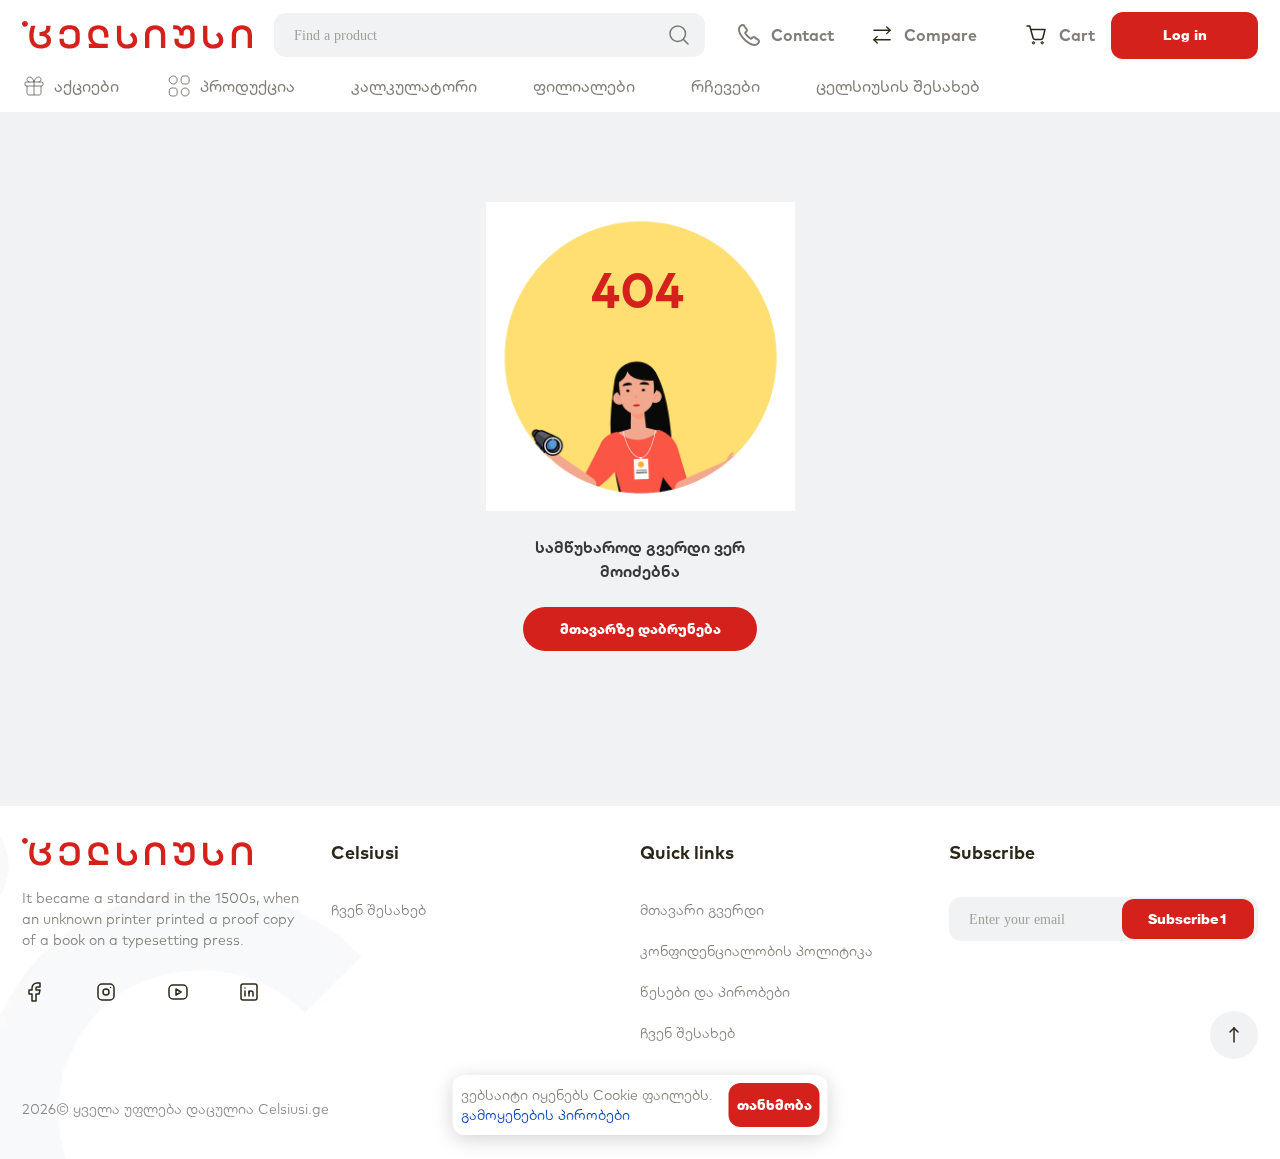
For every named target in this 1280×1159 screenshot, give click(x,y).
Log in (1185, 35)
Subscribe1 (1188, 919)
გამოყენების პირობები (545, 1115)
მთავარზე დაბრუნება (640, 629)
